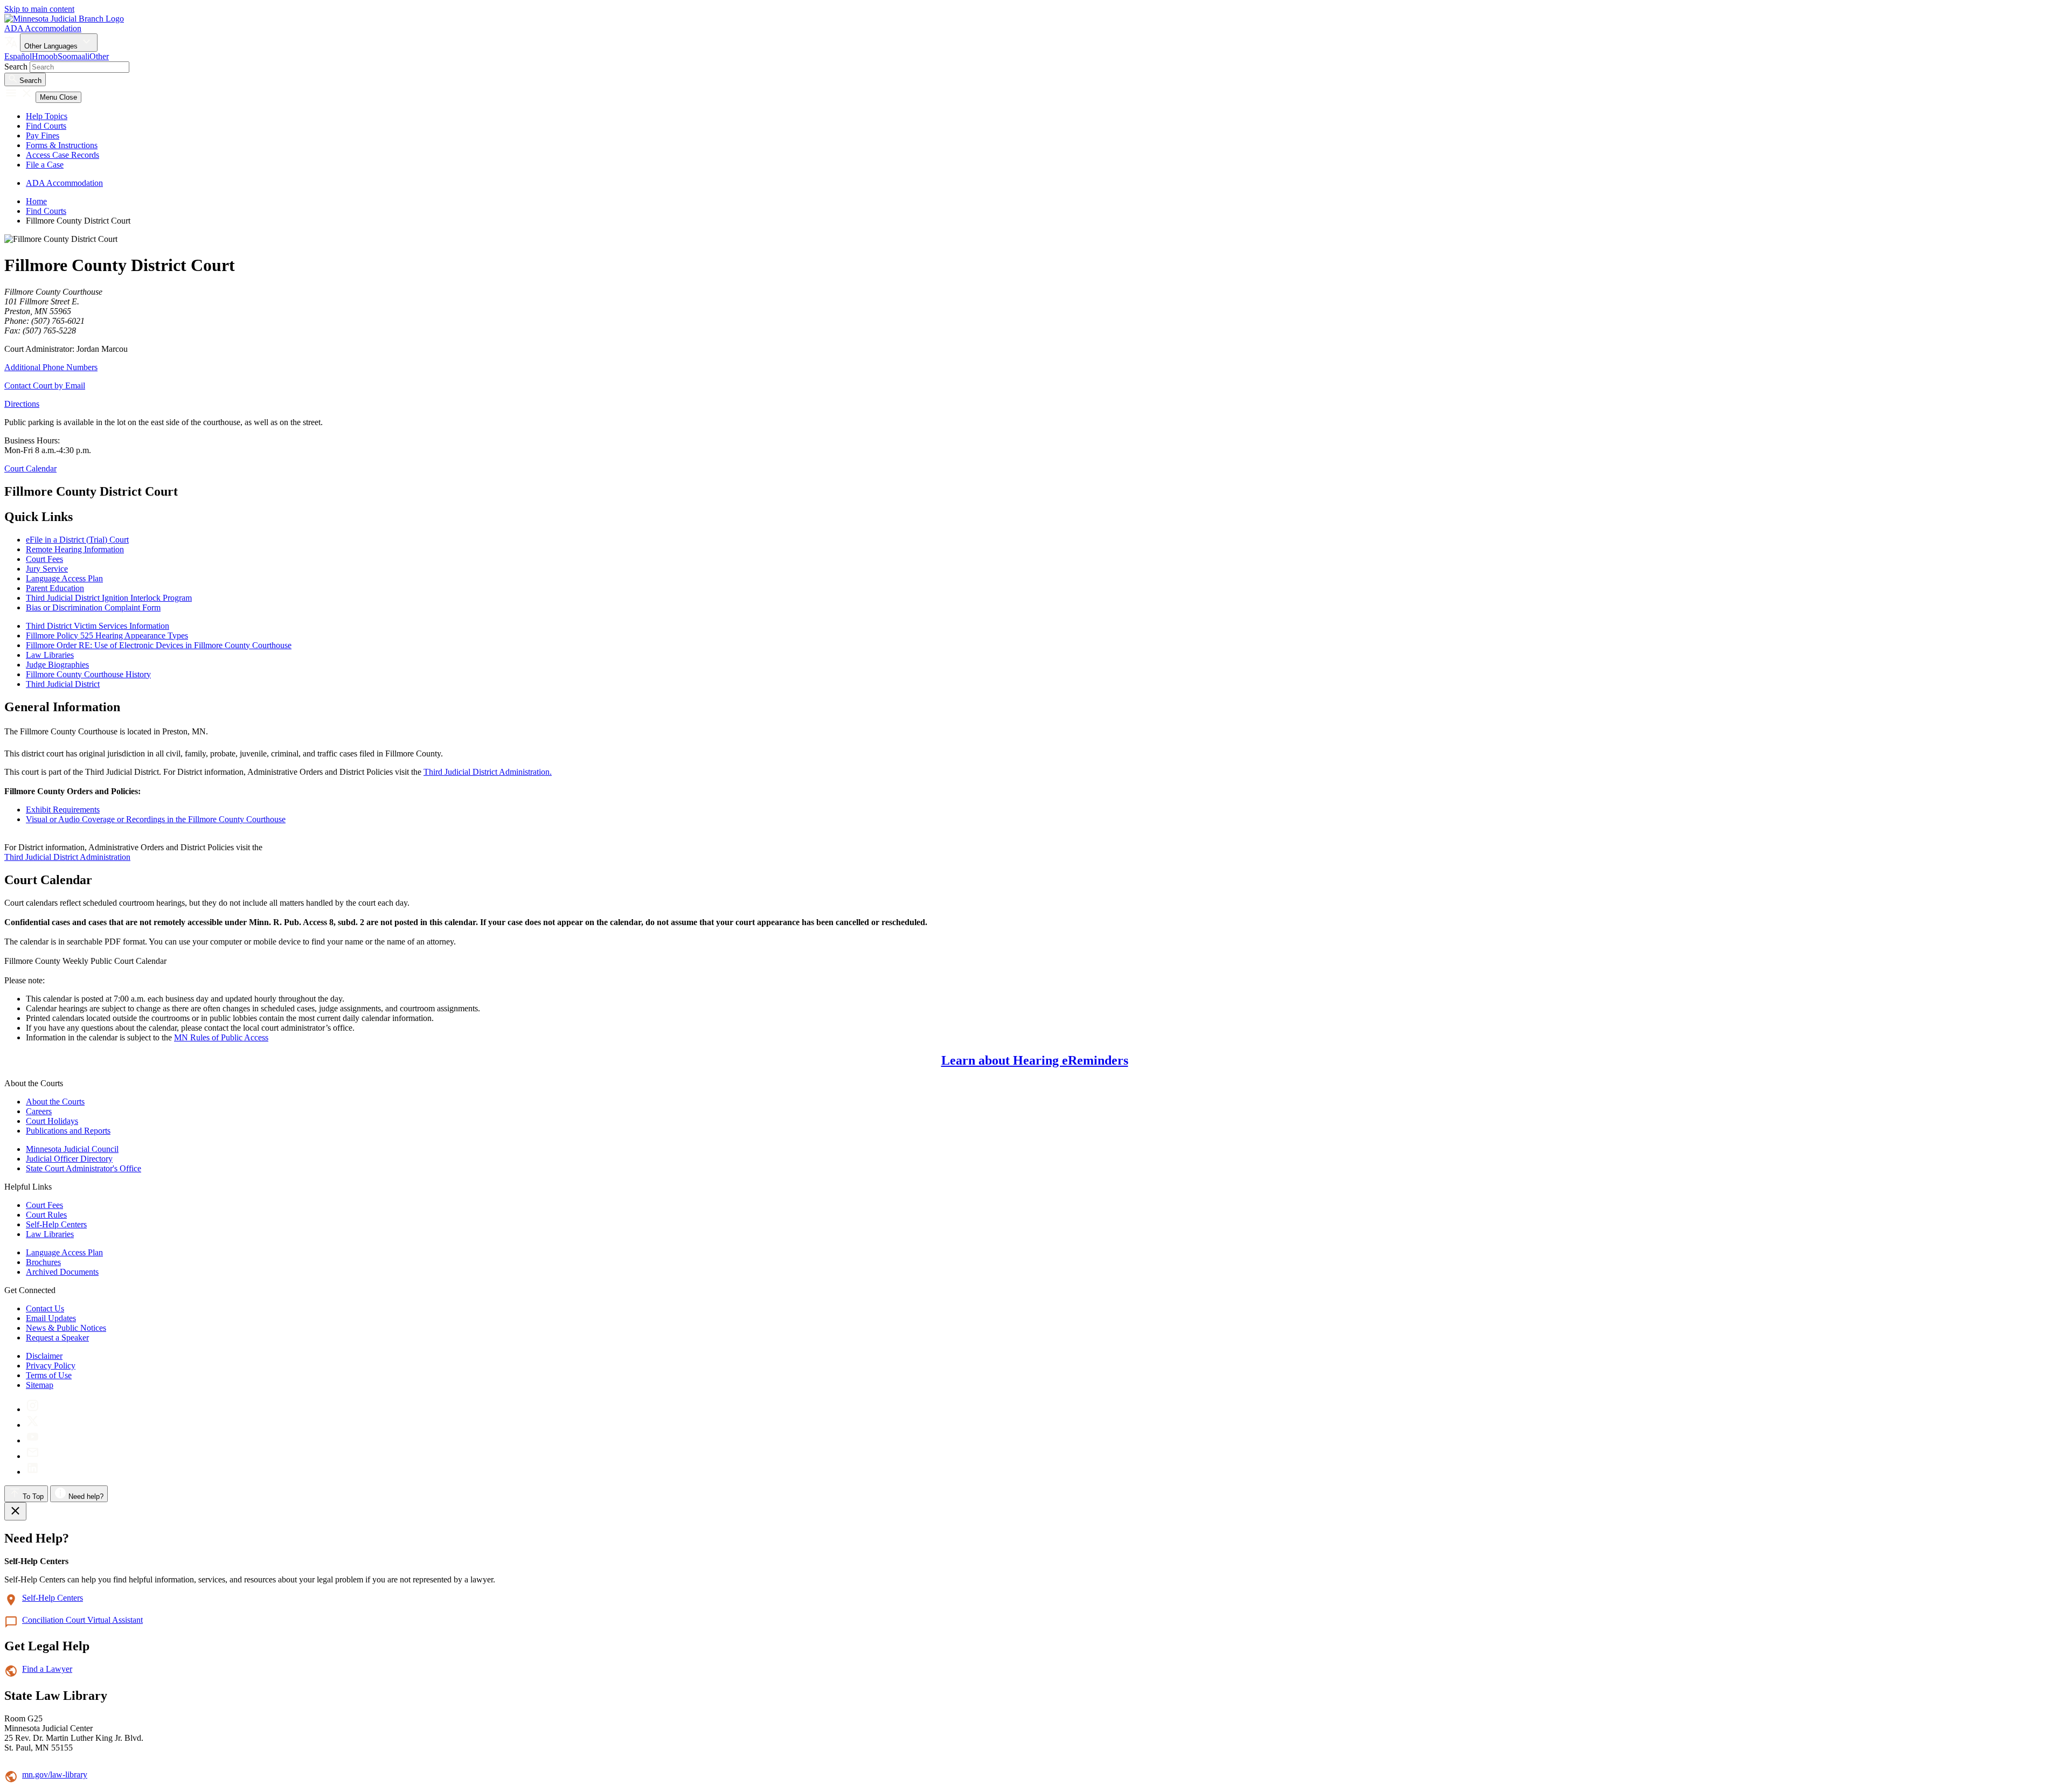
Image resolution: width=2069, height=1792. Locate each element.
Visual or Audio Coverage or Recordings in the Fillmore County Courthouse (156, 819)
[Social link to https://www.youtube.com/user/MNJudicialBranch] (33, 1440)
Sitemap (40, 1385)
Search (16, 67)
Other (99, 56)
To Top (32, 1496)
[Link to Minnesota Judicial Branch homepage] (64, 19)
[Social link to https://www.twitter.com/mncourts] (33, 1425)
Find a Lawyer (47, 1669)
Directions (22, 404)
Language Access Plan (64, 1252)
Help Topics (47, 116)
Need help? (85, 1496)
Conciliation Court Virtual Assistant (82, 1620)
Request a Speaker (57, 1338)
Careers (39, 1111)
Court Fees (44, 1205)
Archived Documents (62, 1272)
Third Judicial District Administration (67, 857)
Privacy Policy (51, 1366)
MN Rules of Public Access (221, 1037)
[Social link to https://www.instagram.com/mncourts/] (33, 1409)
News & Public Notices (66, 1328)
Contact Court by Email (45, 386)
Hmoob (45, 56)
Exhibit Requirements (63, 810)
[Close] (15, 1511)
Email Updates (51, 1318)
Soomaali (74, 56)
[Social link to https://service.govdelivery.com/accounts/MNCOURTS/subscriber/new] (33, 1456)
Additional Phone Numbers (51, 367)
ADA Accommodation (43, 28)
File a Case (45, 165)
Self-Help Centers (56, 1224)
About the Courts (55, 1102)
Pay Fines (43, 136)
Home (36, 201)
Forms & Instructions (62, 145)
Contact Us (45, 1308)
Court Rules (46, 1215)
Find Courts (46, 126)
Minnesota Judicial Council (72, 1149)
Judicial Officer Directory (69, 1159)
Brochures (43, 1262)
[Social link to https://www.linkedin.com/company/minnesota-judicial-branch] (33, 1472)
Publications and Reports (68, 1131)
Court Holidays (52, 1121)
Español (18, 56)
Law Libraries (50, 1234)
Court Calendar (30, 468)
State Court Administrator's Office (84, 1168)
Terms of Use (49, 1375)
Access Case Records (63, 155)
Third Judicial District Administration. (488, 772)
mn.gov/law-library (55, 1774)
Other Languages (52, 46)
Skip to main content (39, 9)
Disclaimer (44, 1356)
